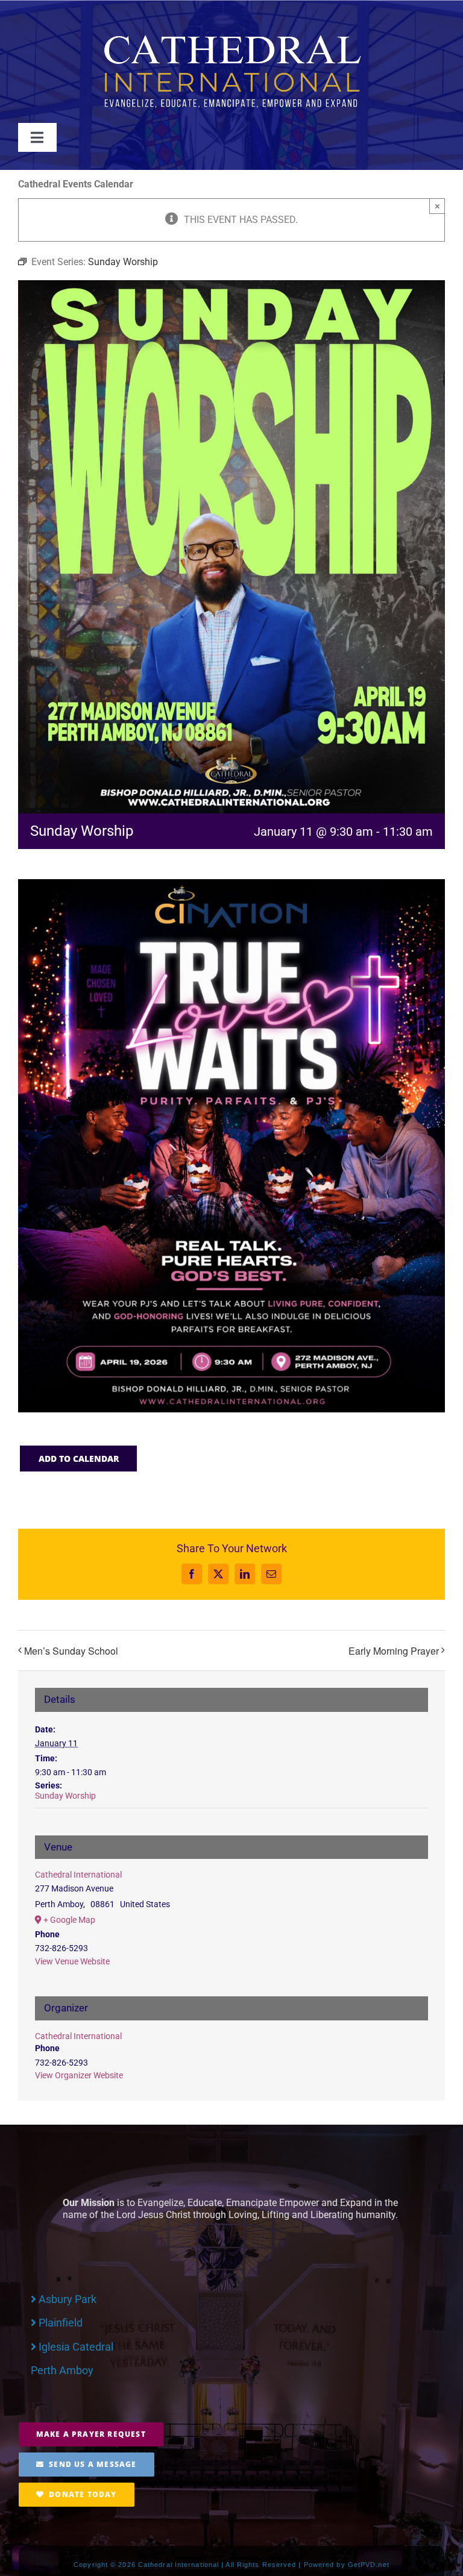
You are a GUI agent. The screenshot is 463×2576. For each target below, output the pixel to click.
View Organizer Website (79, 2075)
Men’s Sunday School (71, 1651)
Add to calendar (79, 1459)
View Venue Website (72, 1961)
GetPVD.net (369, 2565)
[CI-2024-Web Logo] (231, 37)
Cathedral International (78, 1875)
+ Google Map (69, 1920)
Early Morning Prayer (394, 1651)
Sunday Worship (65, 1796)
